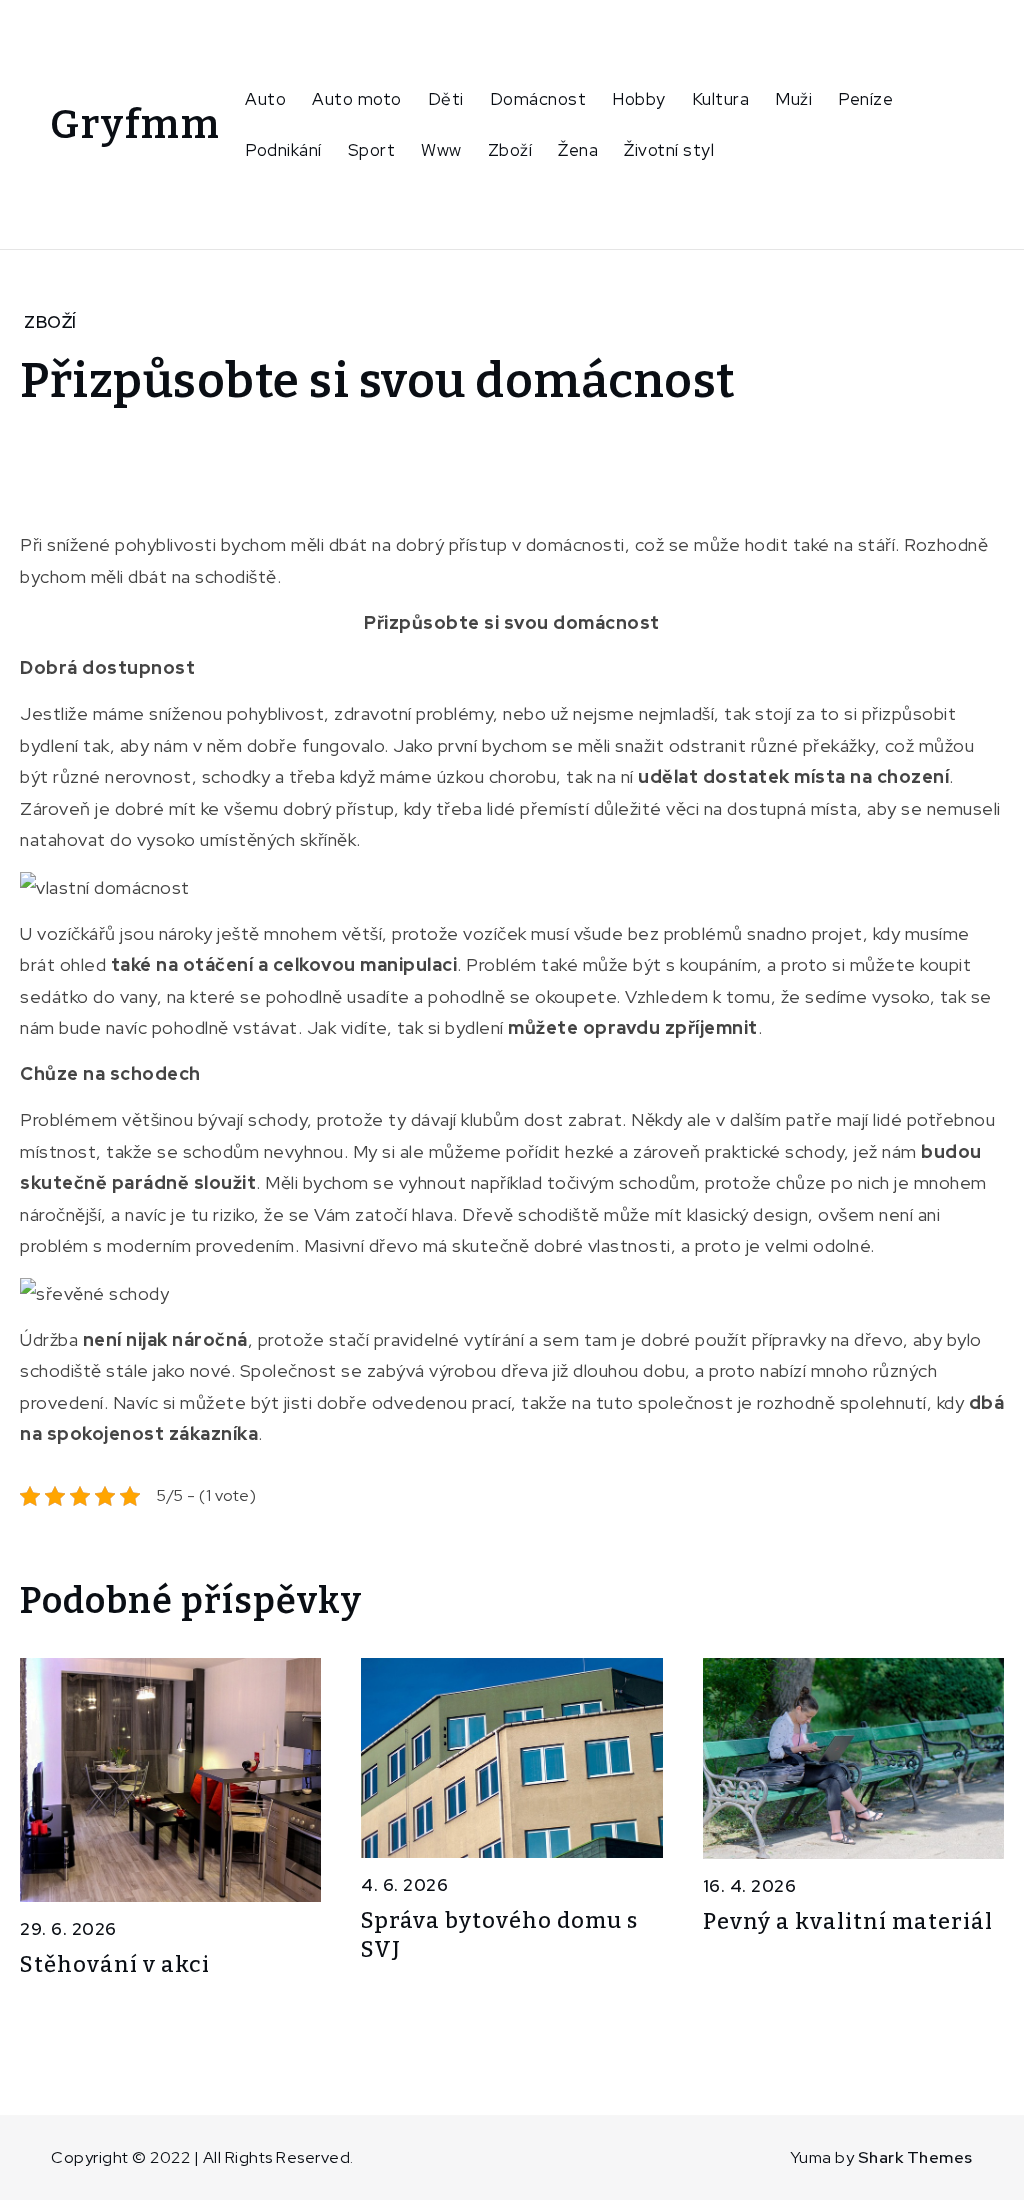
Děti (446, 99)
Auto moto (357, 99)
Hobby (639, 99)
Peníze (865, 99)
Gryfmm (135, 125)
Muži (793, 99)
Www (441, 150)
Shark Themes (915, 2157)
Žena (578, 150)
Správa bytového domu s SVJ (499, 1935)
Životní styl (669, 150)
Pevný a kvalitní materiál (848, 1921)
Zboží (510, 150)
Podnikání (283, 150)
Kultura (721, 99)
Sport (372, 150)
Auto (265, 99)
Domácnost (538, 99)
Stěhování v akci (115, 1964)
